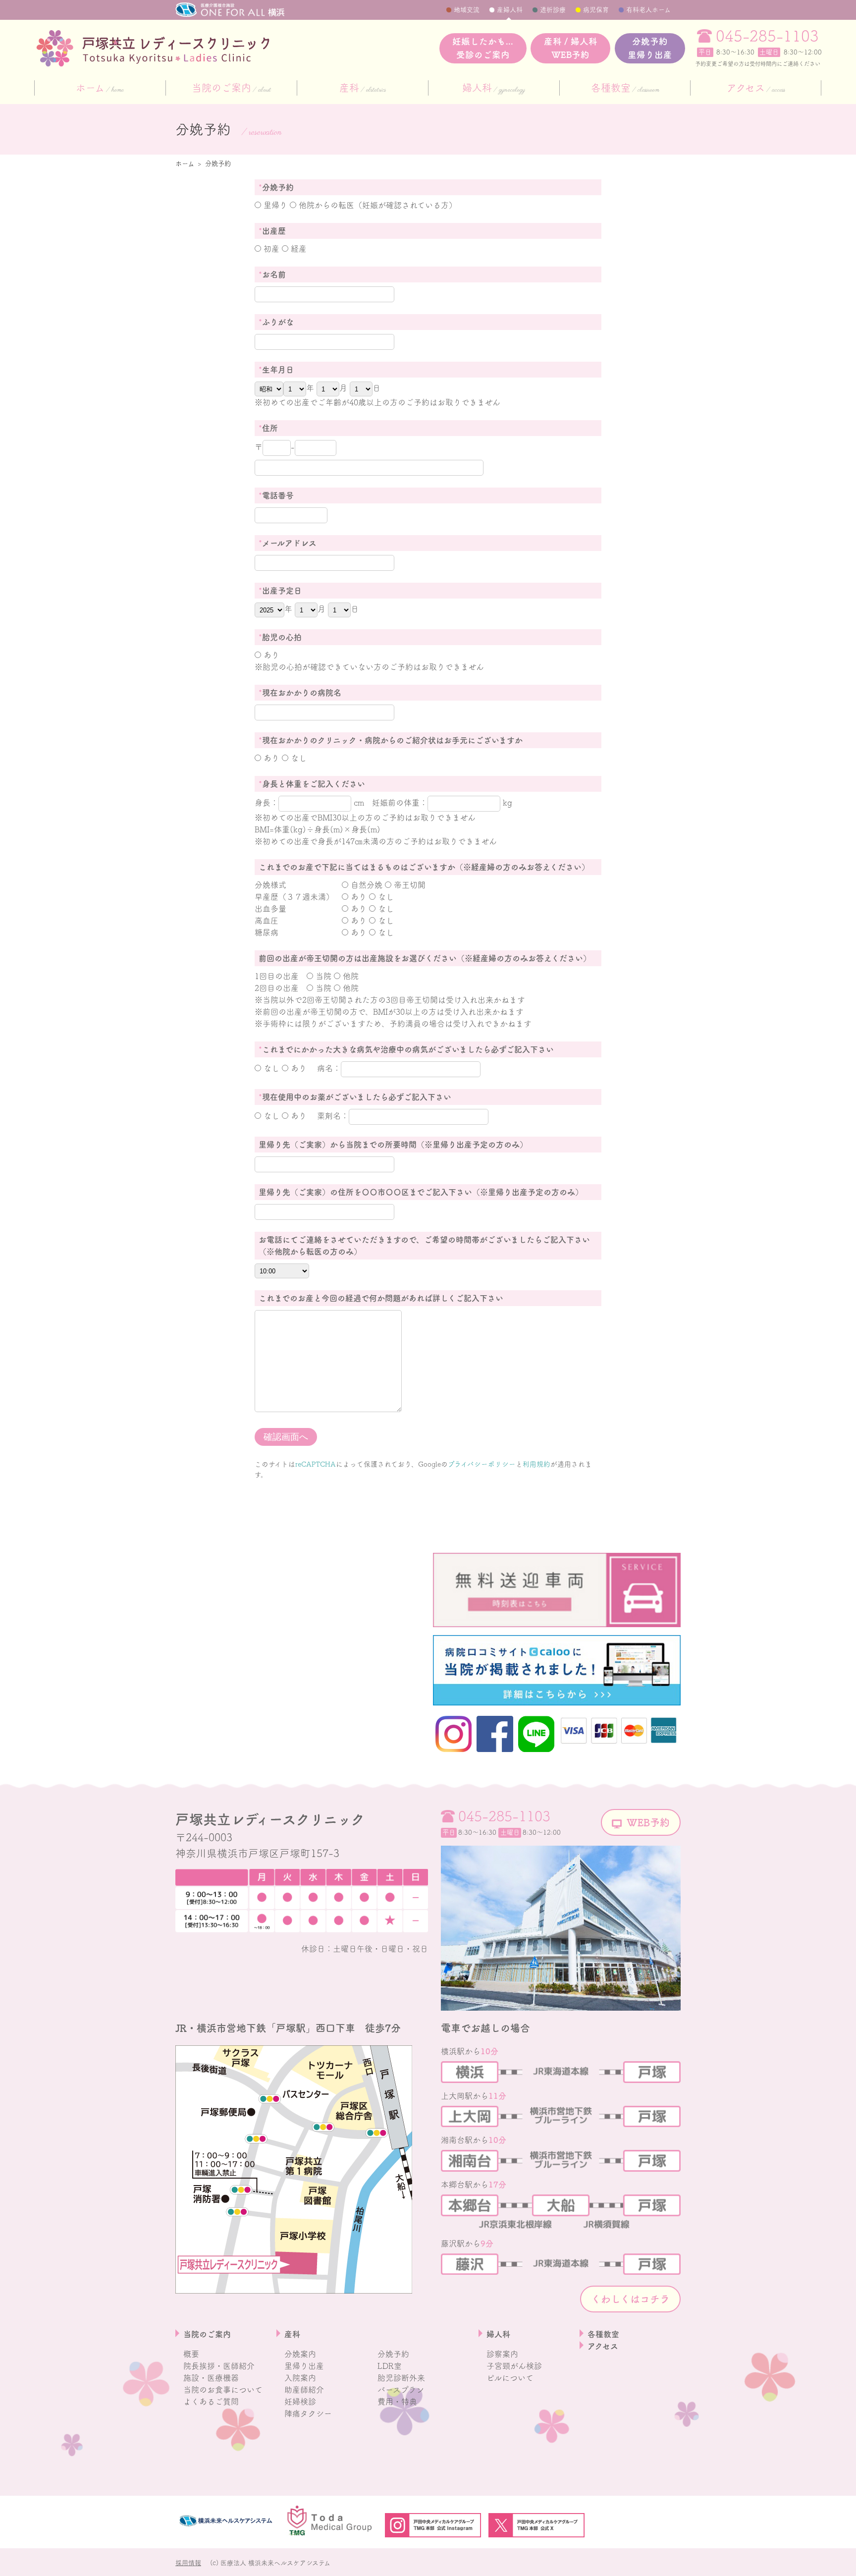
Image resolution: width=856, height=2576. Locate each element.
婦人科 (494, 89)
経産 (297, 249)
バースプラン (401, 2390)
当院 (322, 976)
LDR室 (390, 2366)
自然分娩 (365, 885)
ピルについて (510, 2378)
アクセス (756, 89)
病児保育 (596, 10)
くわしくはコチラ (630, 2299)
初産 (270, 249)
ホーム (100, 89)
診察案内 (502, 2354)
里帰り (274, 205)
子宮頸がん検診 (514, 2366)
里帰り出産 (304, 2366)
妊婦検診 (300, 2402)
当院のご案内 (231, 89)
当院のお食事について (223, 2390)
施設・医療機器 (211, 2378)
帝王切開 (408, 885)
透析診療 (553, 10)
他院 (349, 976)
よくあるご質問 (211, 2402)
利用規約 (536, 1464)
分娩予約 (650, 48)
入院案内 (300, 2378)
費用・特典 (397, 2402)
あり (270, 655)
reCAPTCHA (316, 1464)
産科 (363, 89)
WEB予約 (648, 1822)
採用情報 (188, 2563)
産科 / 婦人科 (571, 48)
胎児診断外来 (401, 2378)
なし (297, 758)
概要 (191, 2354)
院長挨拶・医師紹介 (219, 2366)
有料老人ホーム (648, 10)
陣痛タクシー (308, 2413)
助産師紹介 (304, 2390)
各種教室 (625, 89)
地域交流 (467, 10)
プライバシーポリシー (482, 1464)
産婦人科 (510, 10)
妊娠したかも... (483, 48)
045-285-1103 (767, 36)
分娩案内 (300, 2354)
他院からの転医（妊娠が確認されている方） (376, 205)
